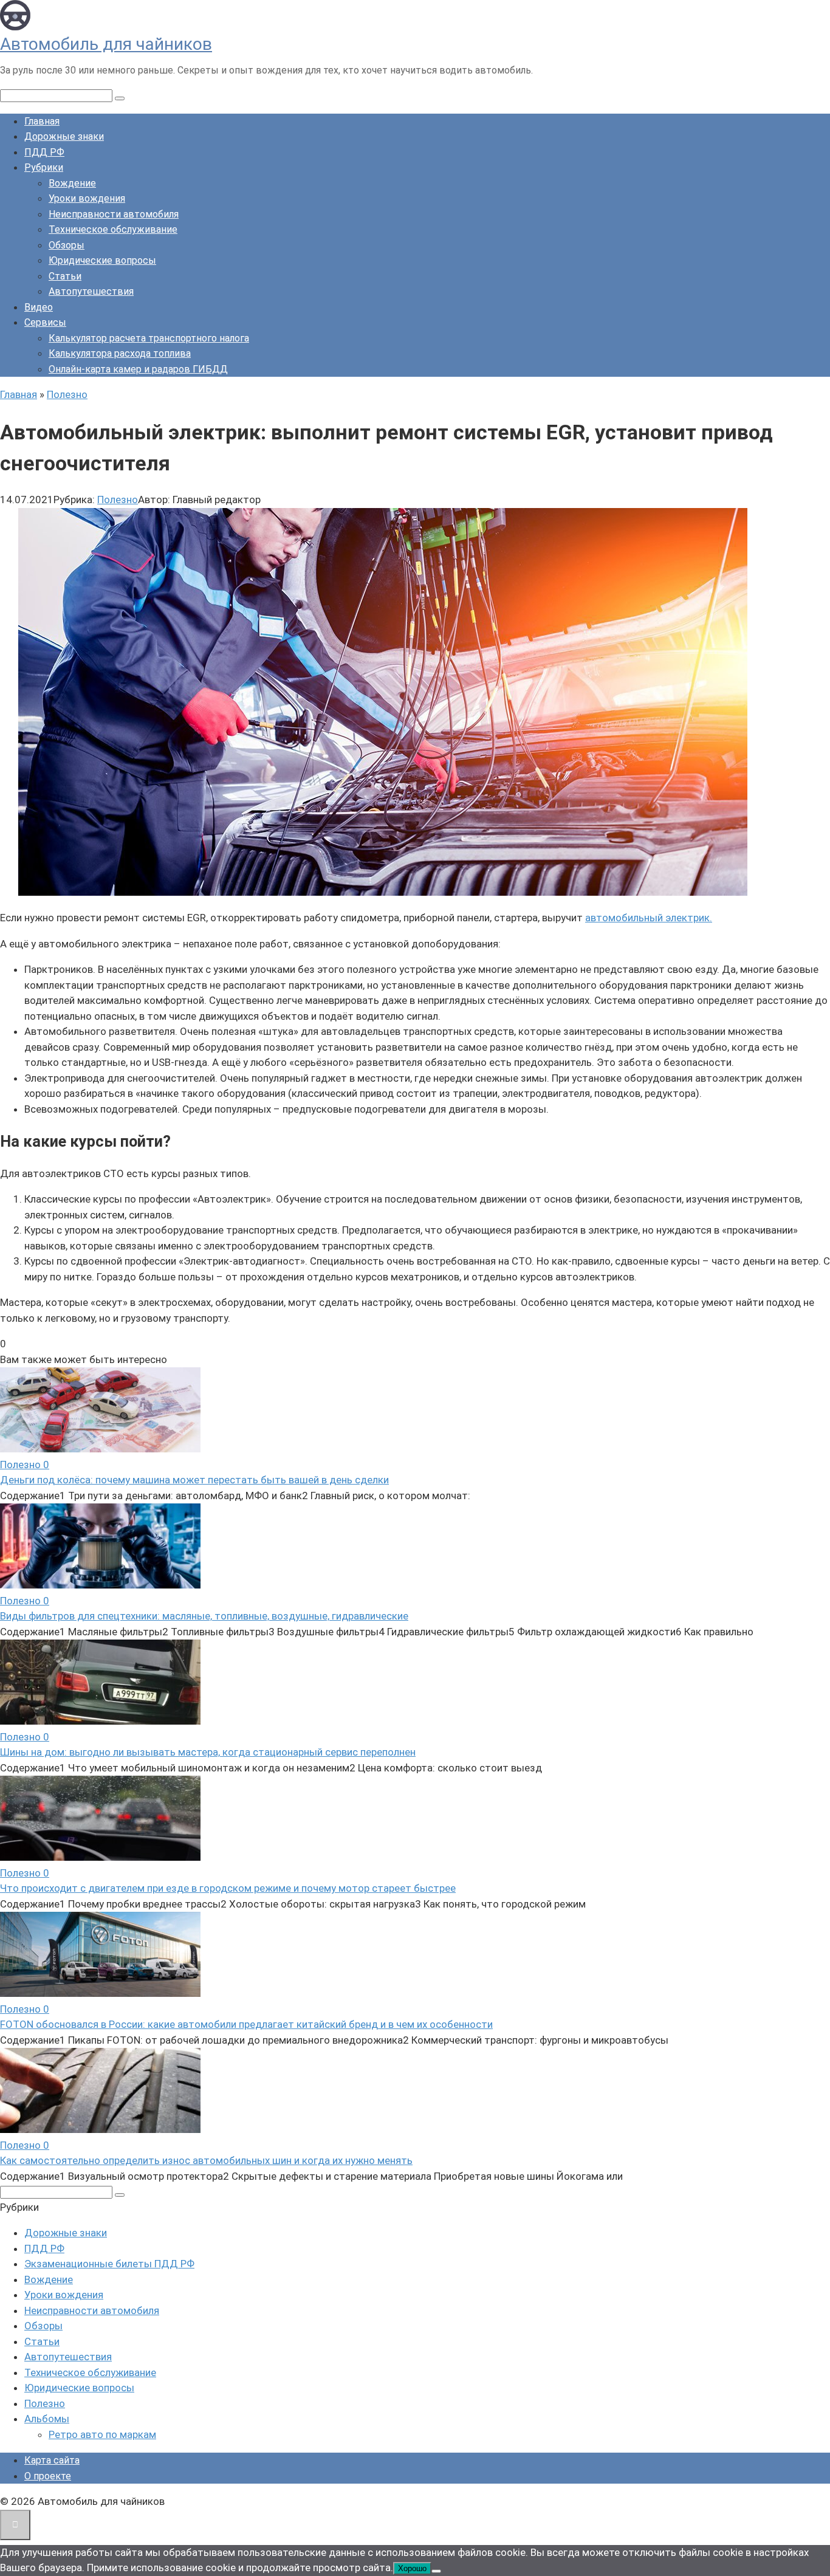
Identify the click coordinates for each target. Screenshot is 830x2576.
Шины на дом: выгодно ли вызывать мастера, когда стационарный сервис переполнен (208, 1752)
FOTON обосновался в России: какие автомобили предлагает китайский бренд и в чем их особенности (246, 2024)
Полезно (118, 500)
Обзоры (67, 245)
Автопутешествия (91, 291)
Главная (42, 121)
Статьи (65, 276)
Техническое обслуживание (113, 229)
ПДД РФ (44, 152)
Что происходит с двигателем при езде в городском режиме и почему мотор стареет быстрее (228, 1888)
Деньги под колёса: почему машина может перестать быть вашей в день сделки (194, 1480)
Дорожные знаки (64, 136)
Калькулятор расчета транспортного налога (149, 338)
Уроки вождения (87, 198)
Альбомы (47, 2419)
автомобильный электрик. (649, 918)
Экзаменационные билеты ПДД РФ (109, 2264)
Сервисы (45, 322)
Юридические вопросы (102, 260)
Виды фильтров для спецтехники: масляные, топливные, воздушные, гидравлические (204, 1616)
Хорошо (412, 2568)
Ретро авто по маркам (102, 2434)
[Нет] (436, 2571)
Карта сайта (52, 2460)
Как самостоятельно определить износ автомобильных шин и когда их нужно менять (206, 2160)
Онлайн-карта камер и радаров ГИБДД (138, 369)
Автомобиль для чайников (106, 44)
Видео (39, 307)
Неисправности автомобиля (114, 214)
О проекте (48, 2476)
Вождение (72, 183)
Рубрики (44, 167)
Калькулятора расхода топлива (120, 353)
